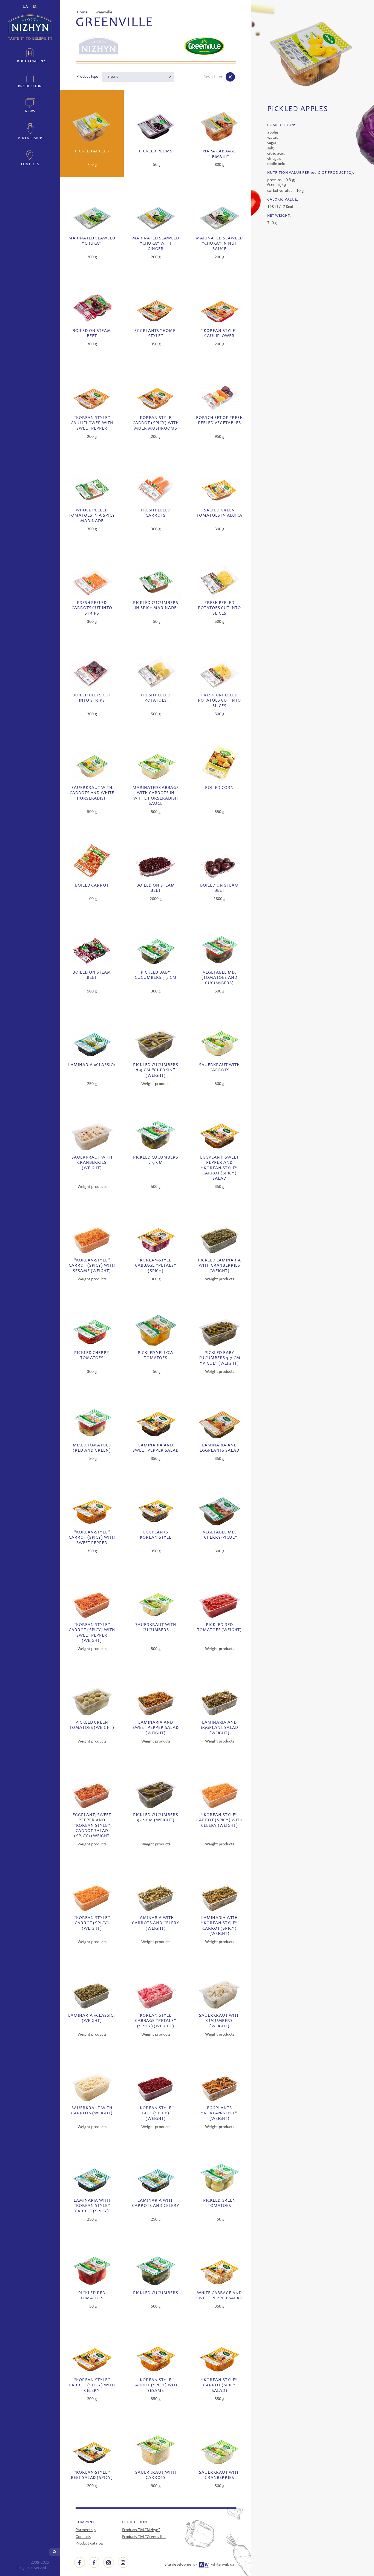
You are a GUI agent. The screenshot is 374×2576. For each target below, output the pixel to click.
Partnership (30, 138)
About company (30, 61)
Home (82, 12)
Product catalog (89, 2543)
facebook (80, 2562)
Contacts (30, 164)
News (30, 111)
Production (30, 86)
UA (25, 7)
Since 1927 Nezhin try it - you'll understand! (30, 27)
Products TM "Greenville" (144, 2537)
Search (54, 2552)
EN (35, 7)
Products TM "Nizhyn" (141, 2530)
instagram (109, 2562)
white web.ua (223, 2565)
